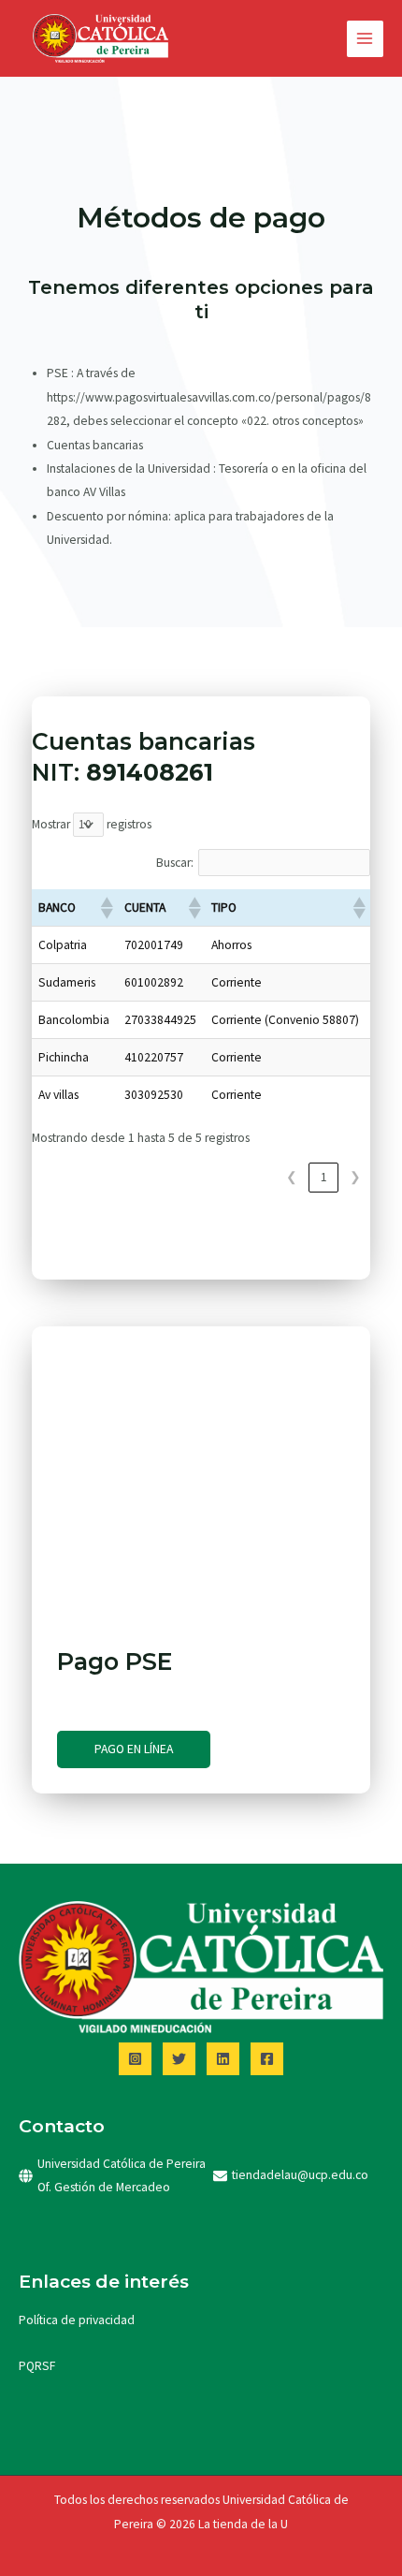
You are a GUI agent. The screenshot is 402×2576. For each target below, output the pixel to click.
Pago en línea (134, 1749)
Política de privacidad (77, 2320)
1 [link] (324, 1177)
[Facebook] (267, 2059)
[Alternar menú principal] (365, 39)
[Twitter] (179, 2059)
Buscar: (175, 863)
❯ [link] (355, 1177)
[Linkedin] (223, 2059)
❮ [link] (292, 1177)
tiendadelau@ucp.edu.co (300, 2175)
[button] (106, 908)
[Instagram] (135, 2059)
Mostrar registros (92, 824)
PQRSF (37, 2366)
